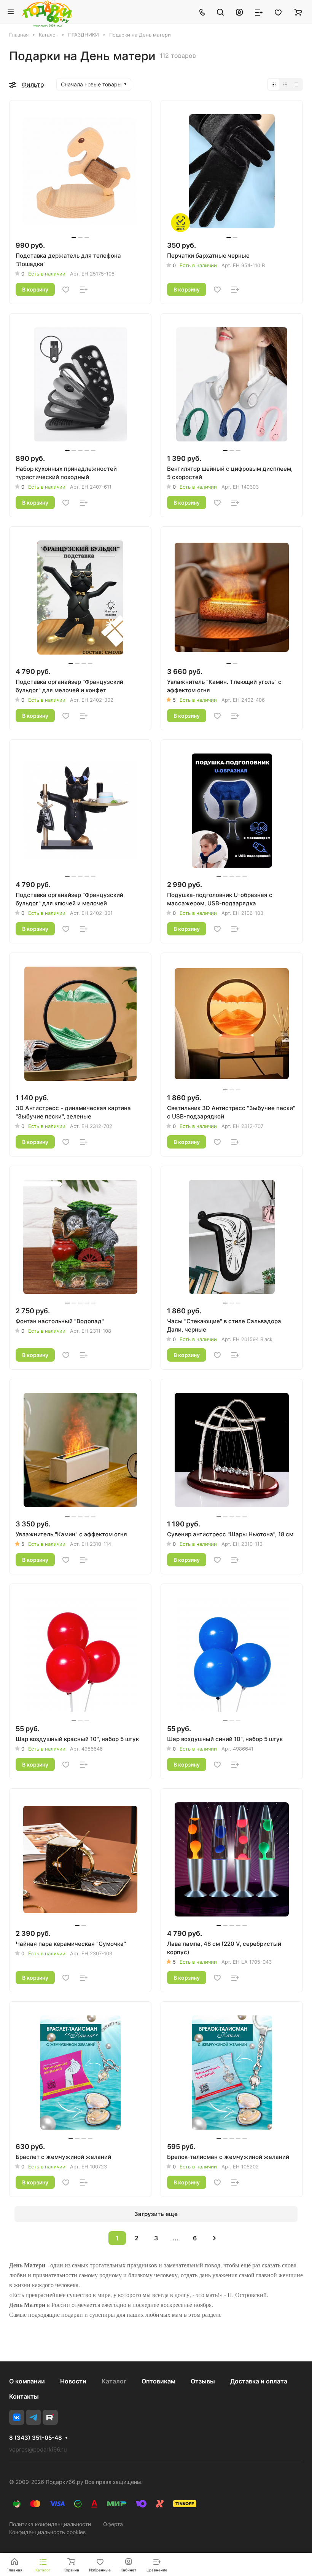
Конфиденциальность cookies (47, 2532)
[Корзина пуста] (298, 12)
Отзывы (203, 2381)
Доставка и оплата (259, 2381)
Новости (73, 2381)
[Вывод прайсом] (296, 84)
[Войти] (239, 12)
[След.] (214, 2238)
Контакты (24, 2396)
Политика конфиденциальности (50, 2524)
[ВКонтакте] (17, 2417)
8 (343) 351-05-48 (36, 2438)
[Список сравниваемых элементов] (259, 12)
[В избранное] (66, 290)
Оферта (113, 2524)
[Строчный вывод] (285, 84)
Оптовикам (158, 2381)
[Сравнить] (84, 290)
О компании (27, 2381)
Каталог (114, 2381)
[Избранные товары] (278, 12)
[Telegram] (33, 2417)
